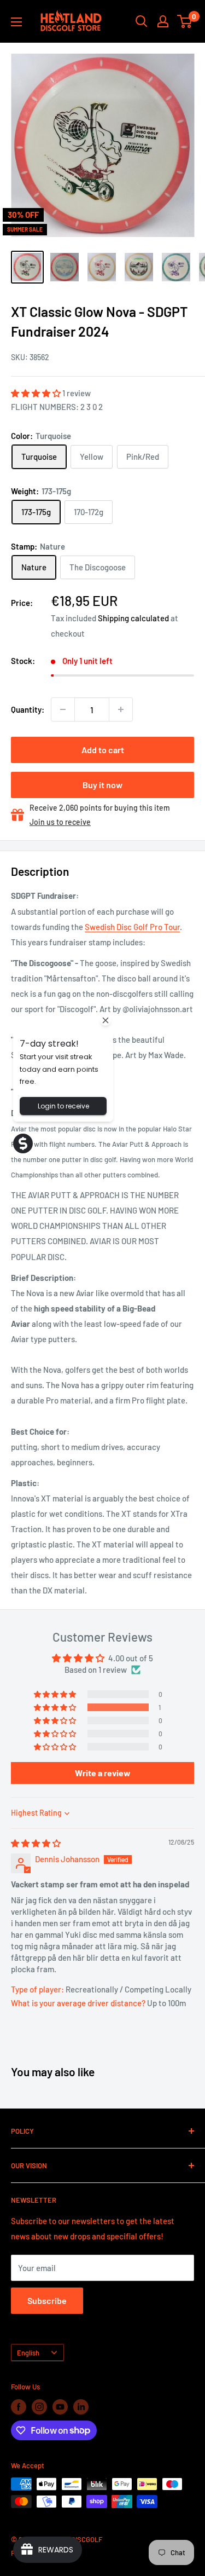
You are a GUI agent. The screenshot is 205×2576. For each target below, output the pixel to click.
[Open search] (142, 21)
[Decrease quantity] (63, 709)
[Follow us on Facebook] (19, 2407)
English (28, 2353)
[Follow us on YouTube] (60, 2407)
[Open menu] (16, 22)
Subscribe (47, 2300)
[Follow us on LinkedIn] (81, 2407)
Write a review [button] (103, 1773)
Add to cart (103, 750)
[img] (36, 1843)
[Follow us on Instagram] (39, 2407)
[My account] (163, 21)
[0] (185, 21)
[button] (37, 393)
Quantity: (28, 709)
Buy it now (102, 785)
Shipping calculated (133, 618)
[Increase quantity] (121, 709)
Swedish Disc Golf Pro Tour (132, 927)
